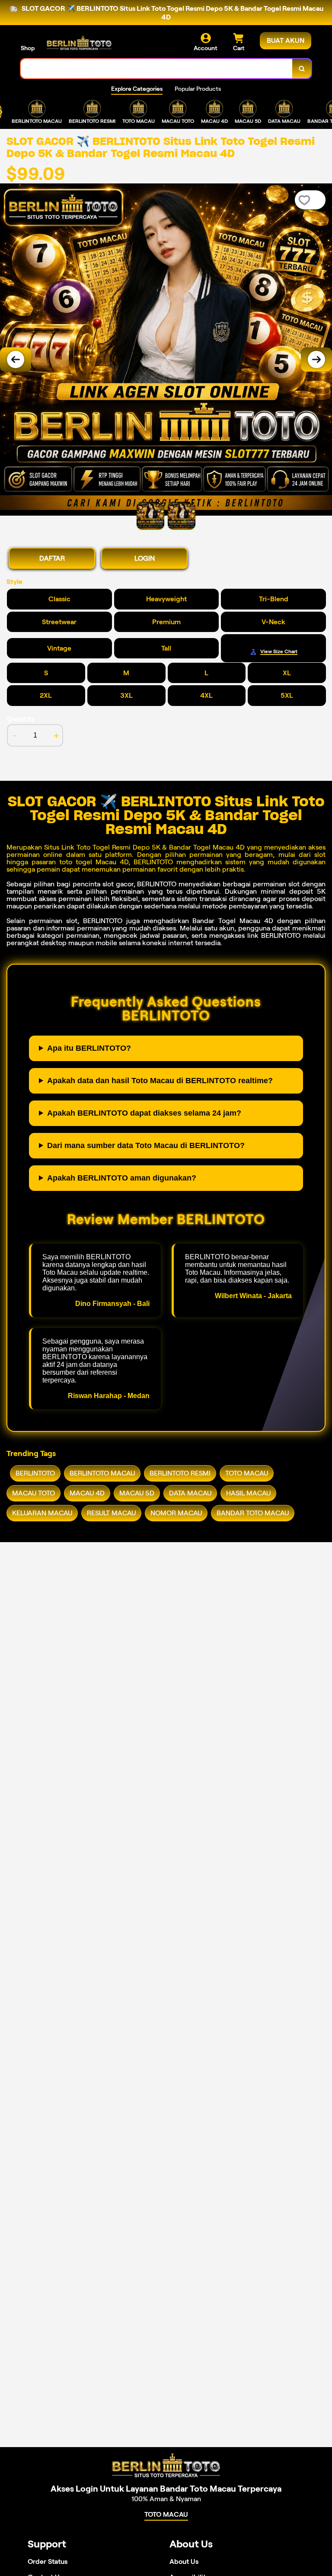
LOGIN (145, 558)
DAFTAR (52, 558)
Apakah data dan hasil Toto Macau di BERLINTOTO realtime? (160, 1081)
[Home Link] (79, 43)
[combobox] (157, 69)
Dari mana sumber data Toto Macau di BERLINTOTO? (146, 1145)
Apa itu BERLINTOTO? (89, 1048)
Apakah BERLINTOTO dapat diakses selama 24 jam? (144, 1113)
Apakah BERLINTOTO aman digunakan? (122, 1178)
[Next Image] (316, 359)
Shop (28, 48)
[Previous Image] (16, 359)
